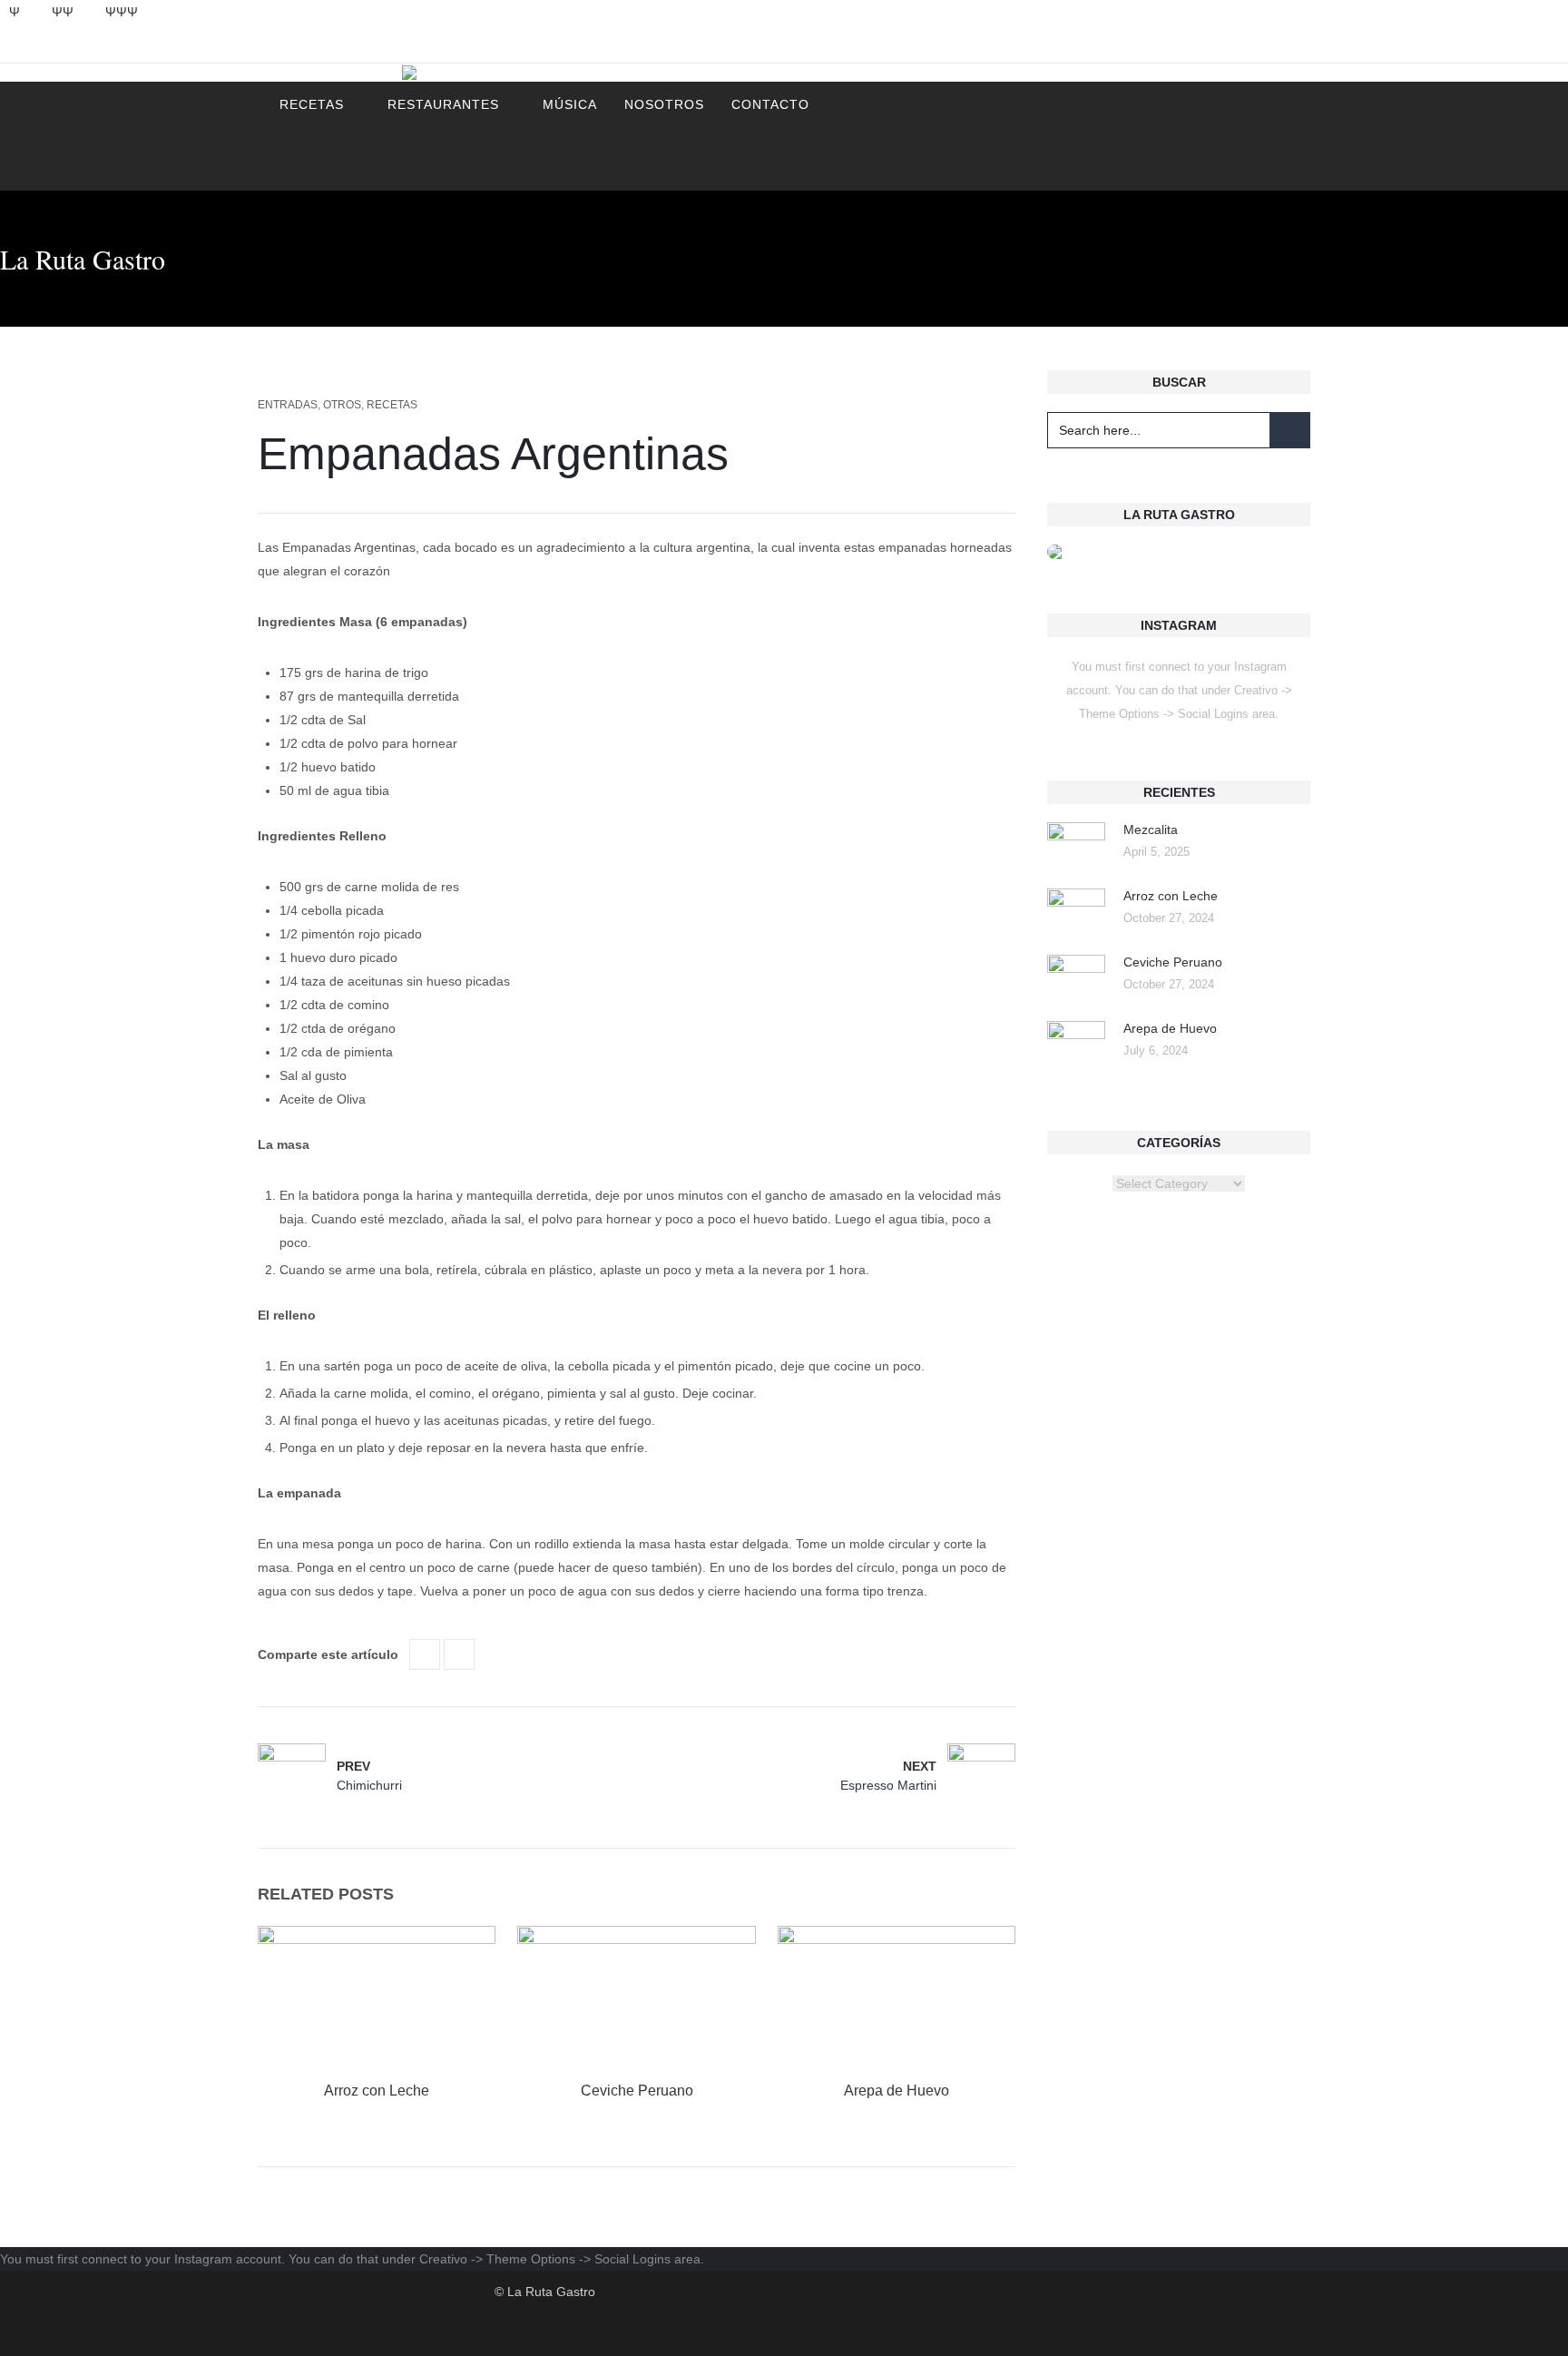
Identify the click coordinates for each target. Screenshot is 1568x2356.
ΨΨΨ (122, 12)
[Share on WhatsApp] (459, 1654)
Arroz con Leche (377, 2091)
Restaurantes (443, 104)
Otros (342, 405)
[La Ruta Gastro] (545, 73)
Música (570, 104)
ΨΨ (63, 12)
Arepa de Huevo (897, 2091)
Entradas (288, 405)
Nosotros (664, 104)
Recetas (312, 104)
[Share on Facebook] (425, 1654)
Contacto (770, 104)
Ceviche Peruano (637, 2091)
